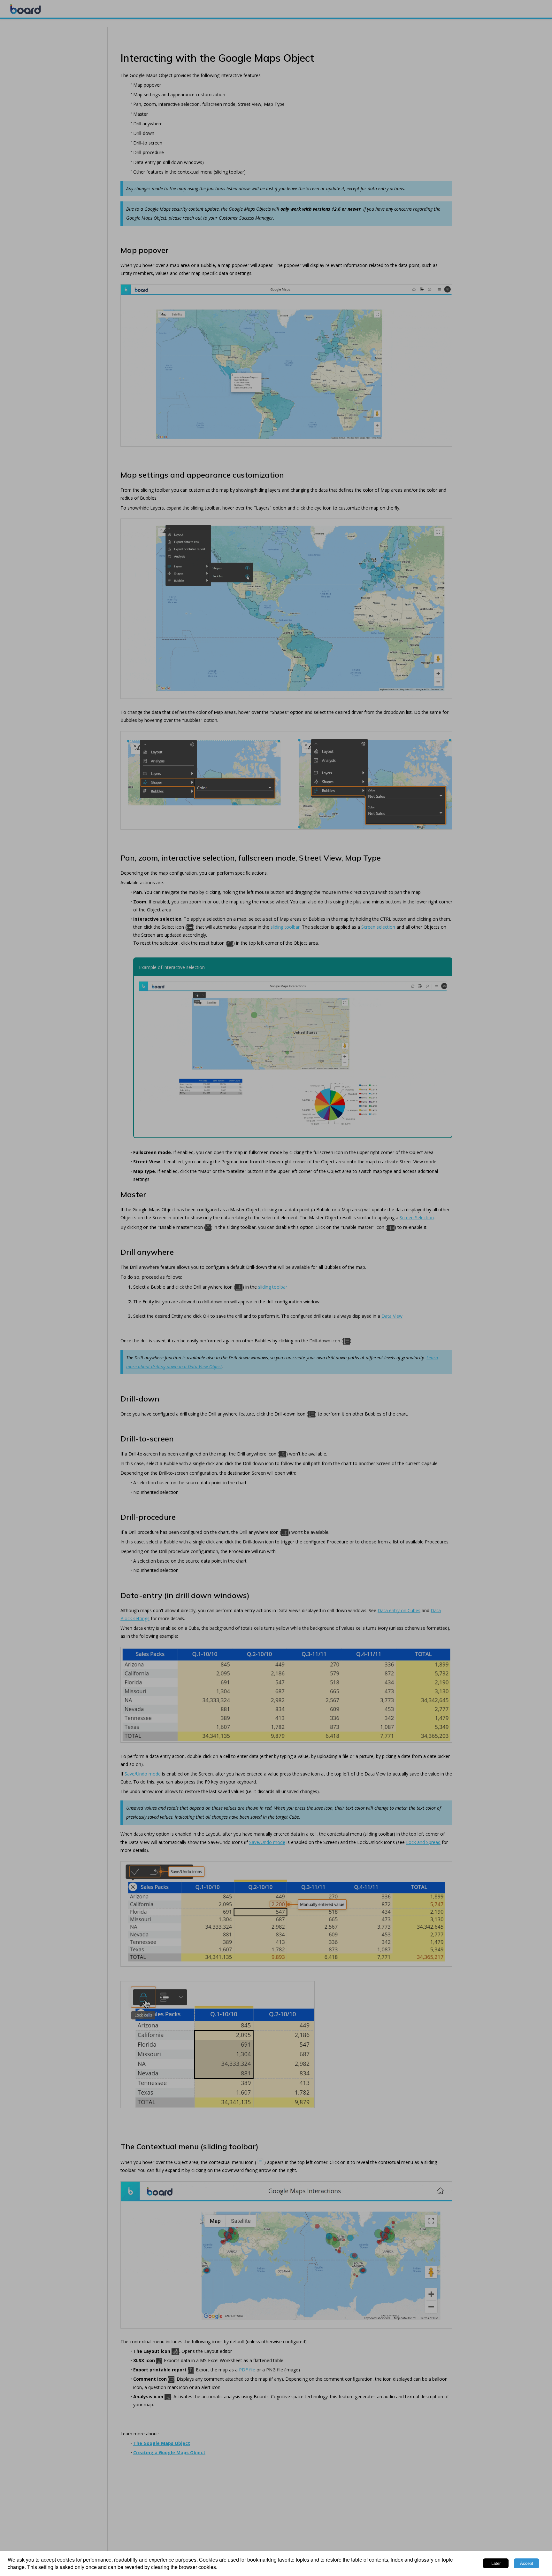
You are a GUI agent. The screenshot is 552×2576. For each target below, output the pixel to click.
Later (496, 2563)
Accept (527, 2563)
